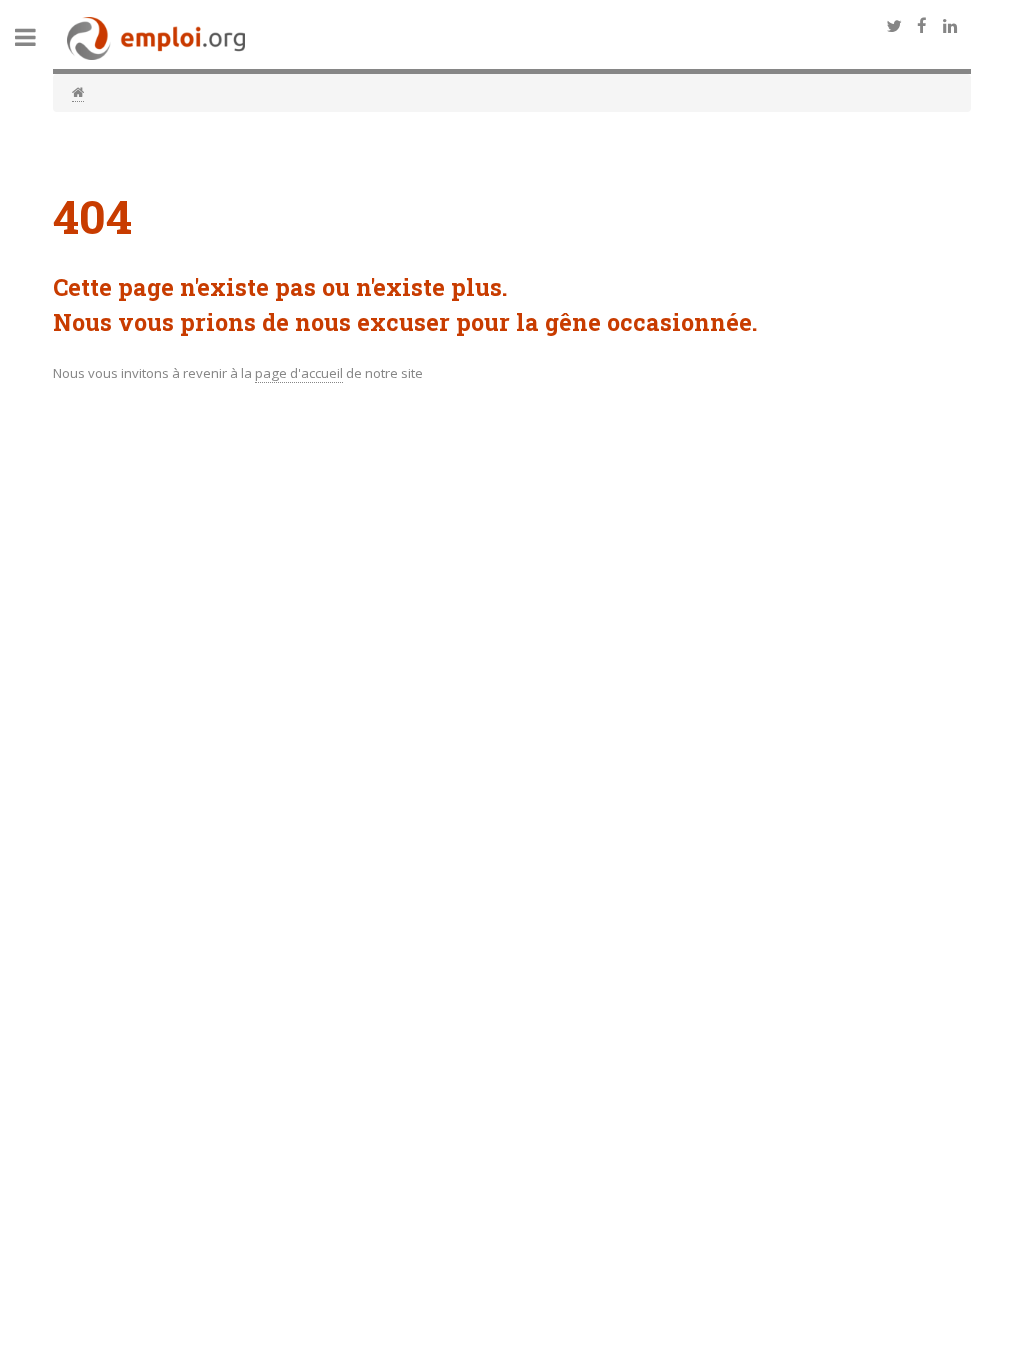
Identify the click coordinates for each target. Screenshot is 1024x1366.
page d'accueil (299, 373)
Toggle (36, 37)
